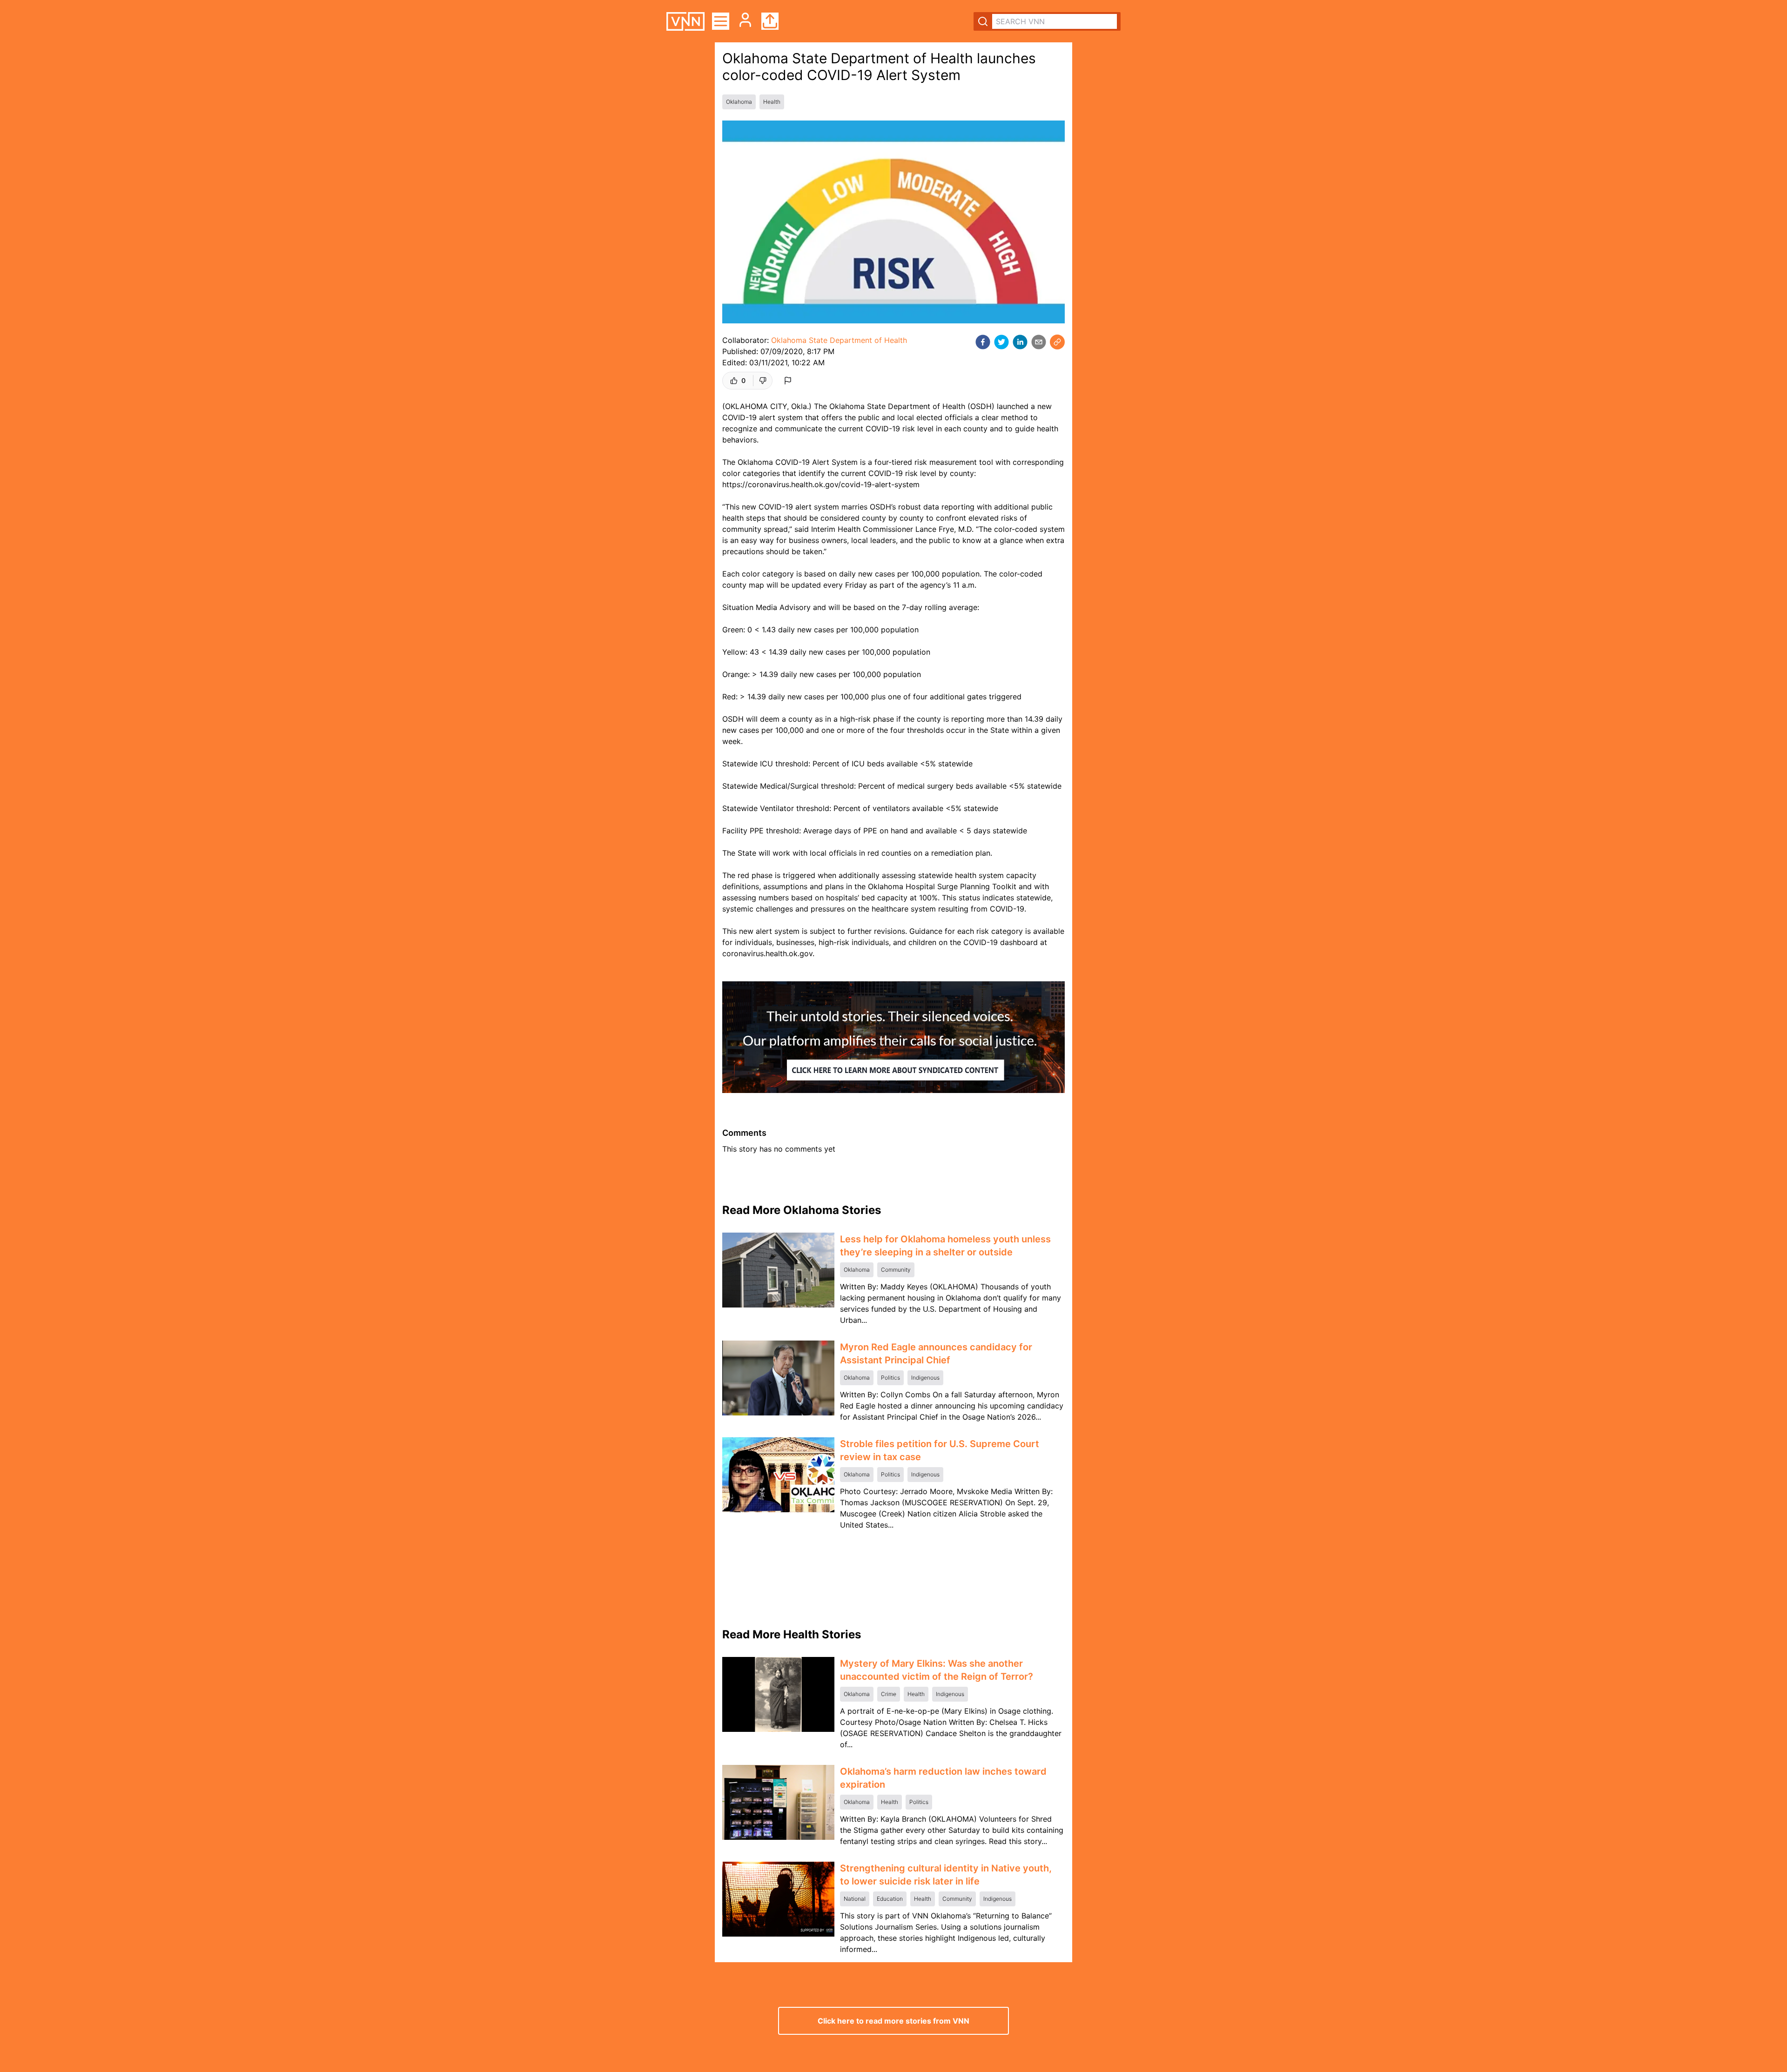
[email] (1039, 342)
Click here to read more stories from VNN (893, 2021)
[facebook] (983, 342)
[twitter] (1001, 342)
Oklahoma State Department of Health (839, 340)
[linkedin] (1020, 342)
